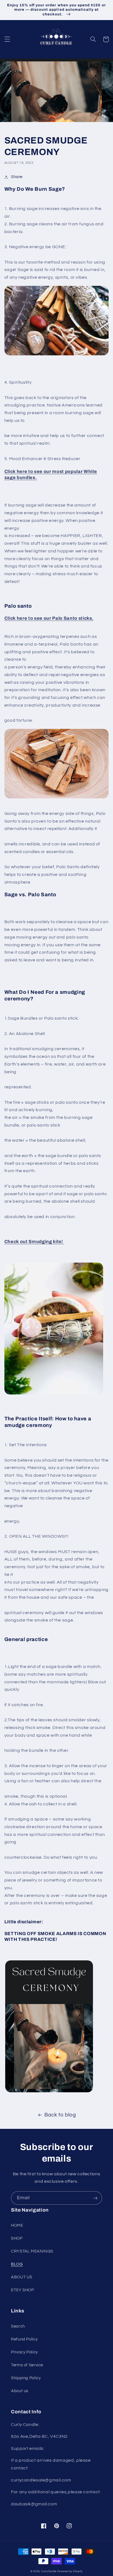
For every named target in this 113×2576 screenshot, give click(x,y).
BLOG (17, 2264)
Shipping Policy (26, 2378)
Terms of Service (27, 2365)
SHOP (17, 2238)
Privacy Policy (24, 2352)
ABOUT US (22, 2277)
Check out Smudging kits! (34, 1242)
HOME (17, 2225)
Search (18, 2326)
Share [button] (17, 177)
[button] (7, 39)
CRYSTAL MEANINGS (32, 2251)
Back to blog (60, 2115)
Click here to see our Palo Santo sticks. (49, 618)
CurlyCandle (49, 2571)
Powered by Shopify (70, 2571)
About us (20, 2391)
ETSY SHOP (22, 2290)
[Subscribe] (95, 2198)
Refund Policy (24, 2339)
